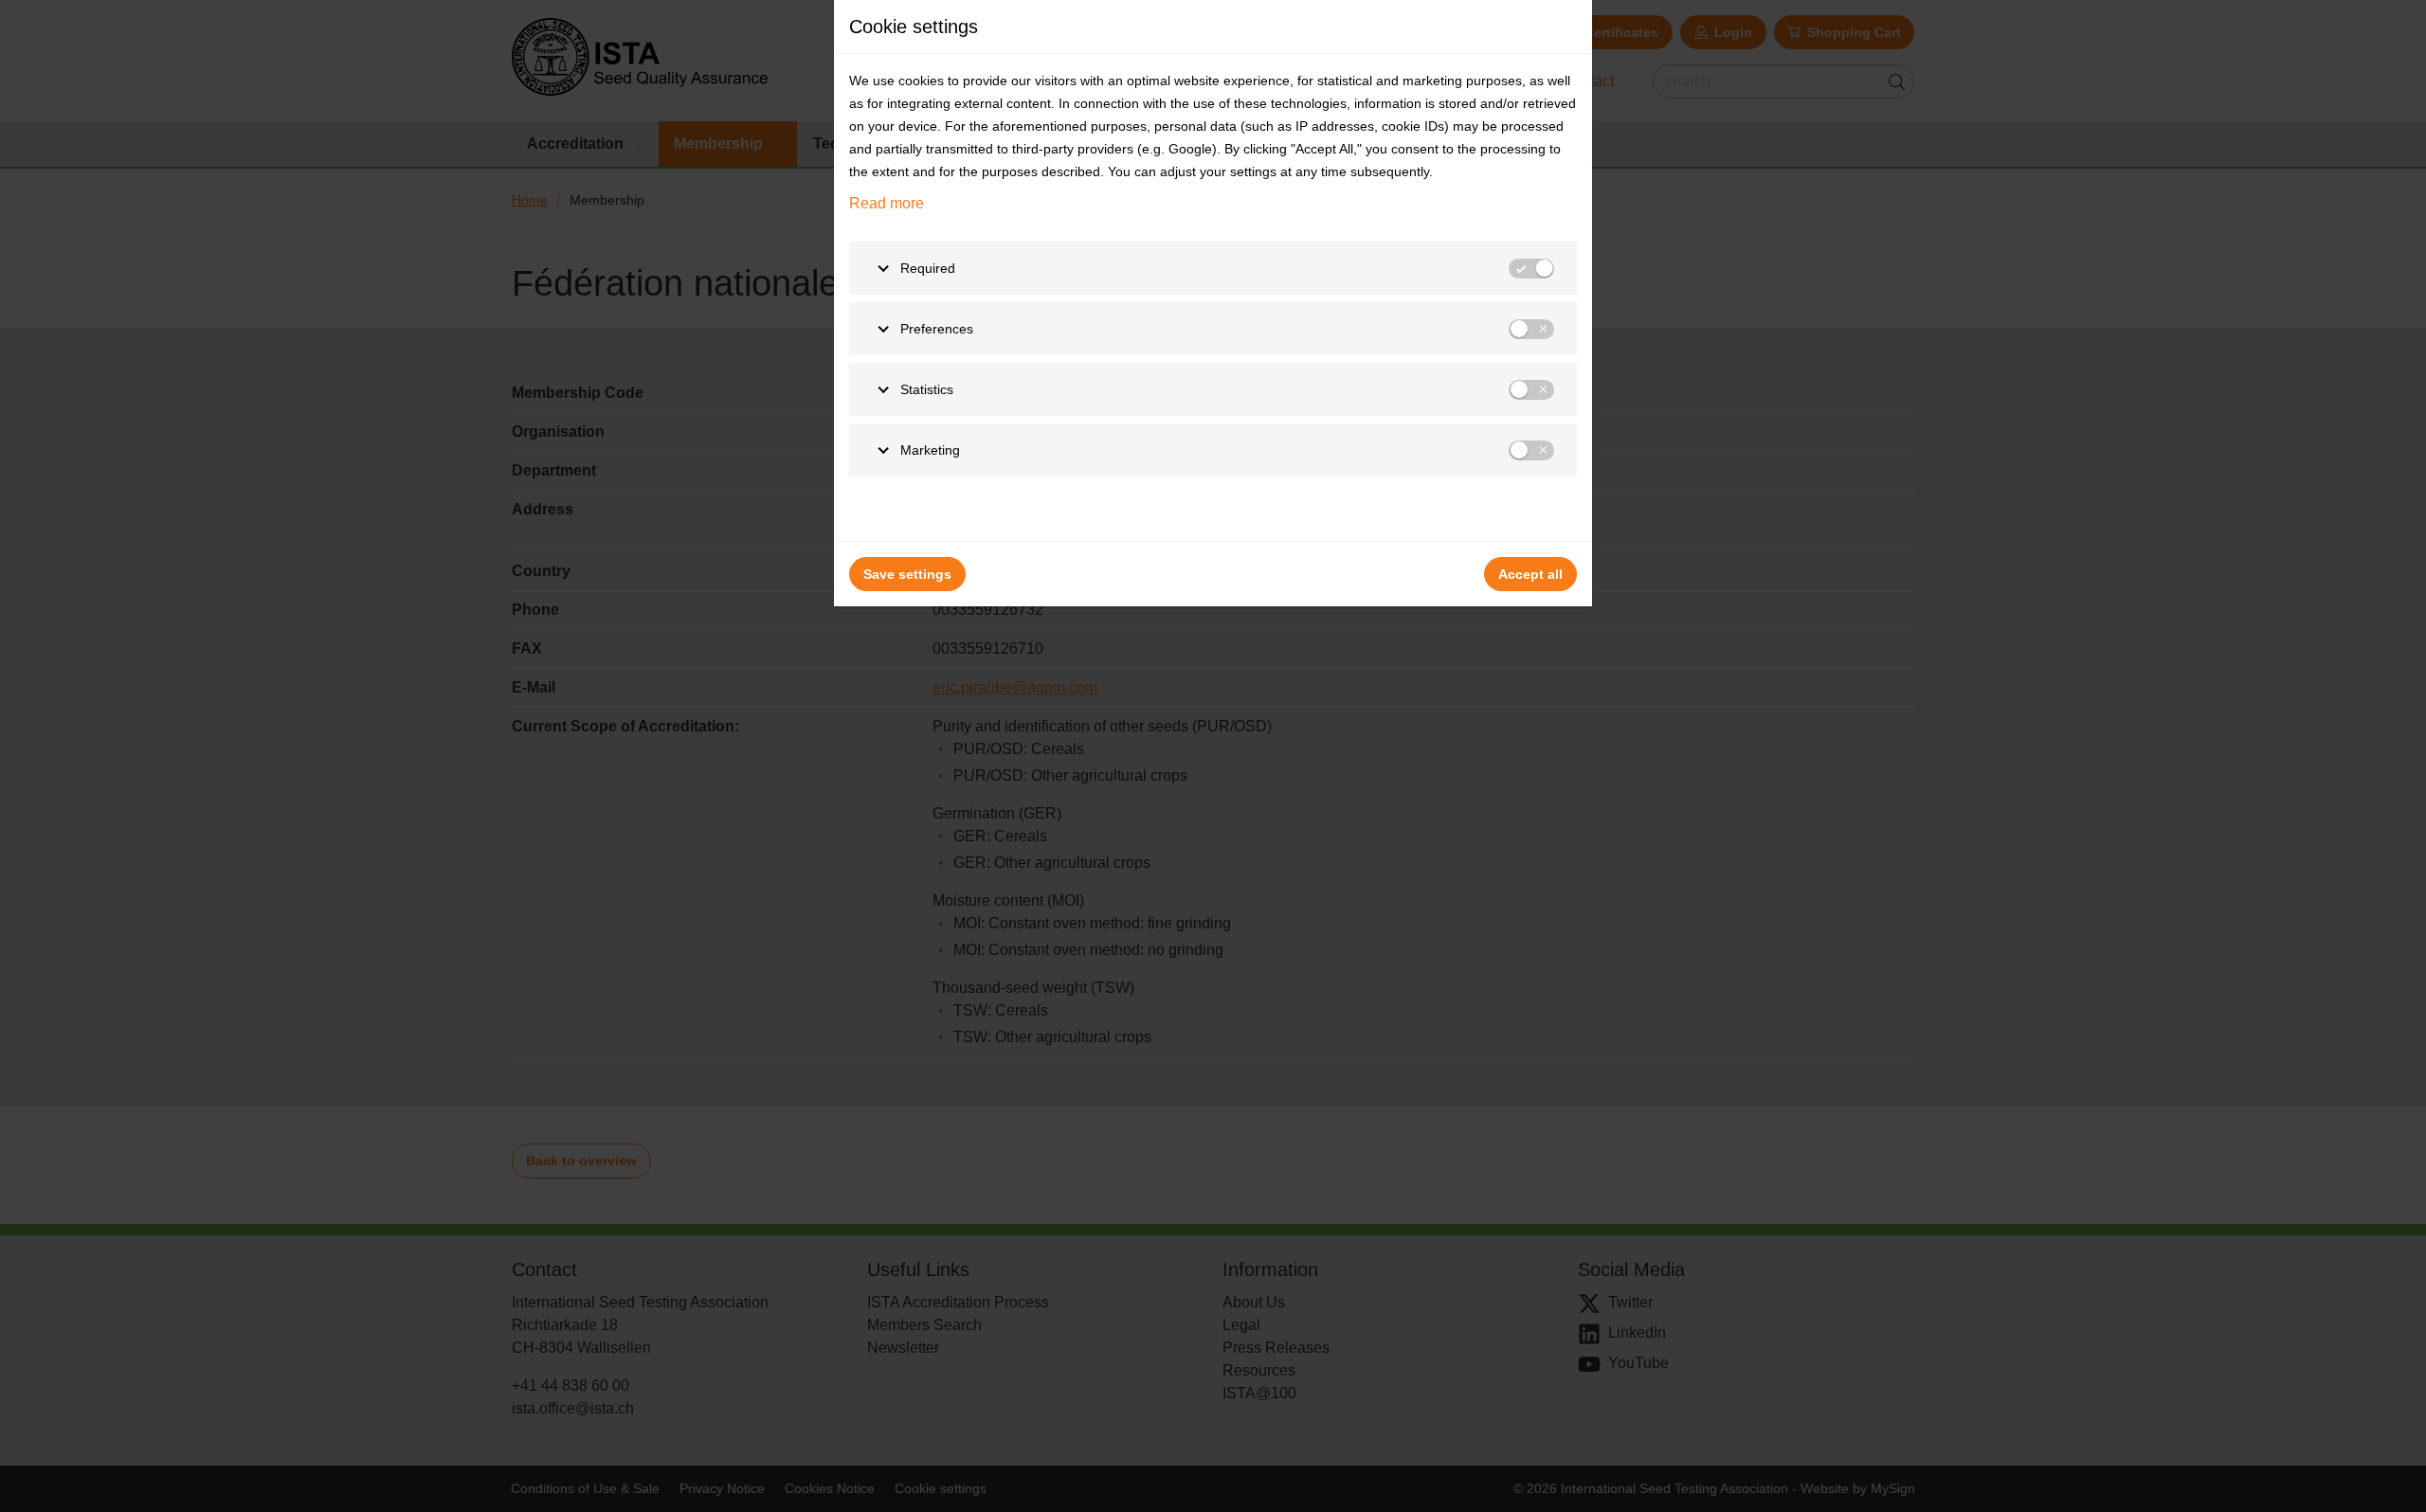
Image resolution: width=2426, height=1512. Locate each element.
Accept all (1530, 574)
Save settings (907, 574)
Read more (887, 203)
